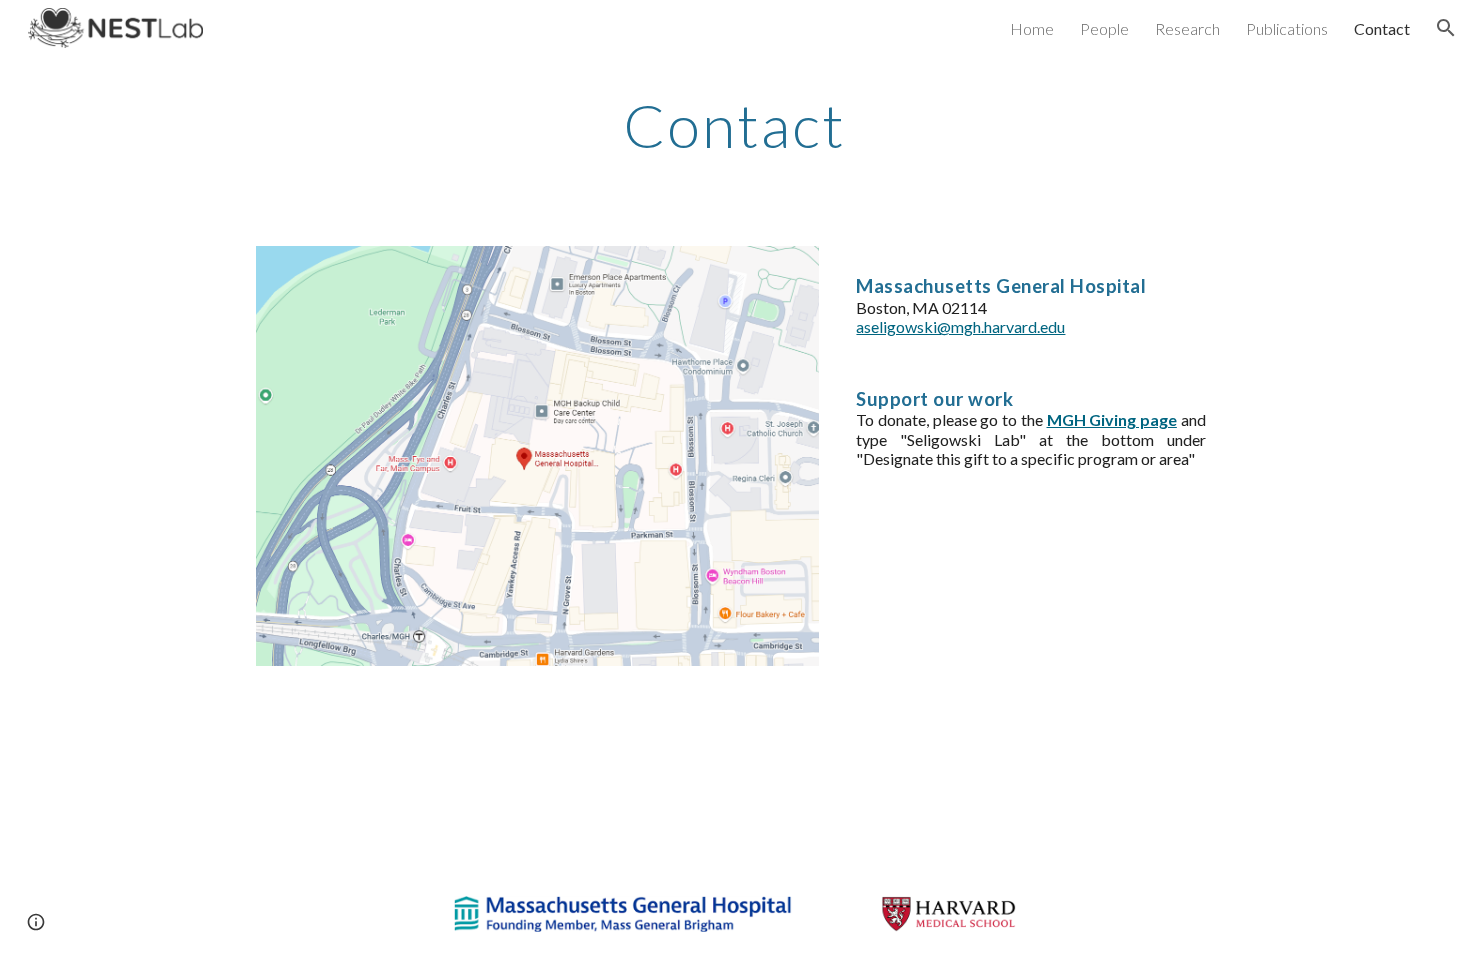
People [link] (1104, 28)
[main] (735, 125)
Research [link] (1187, 28)
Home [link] (1032, 28)
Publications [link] (1287, 28)
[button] (1446, 28)
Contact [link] (1382, 28)
